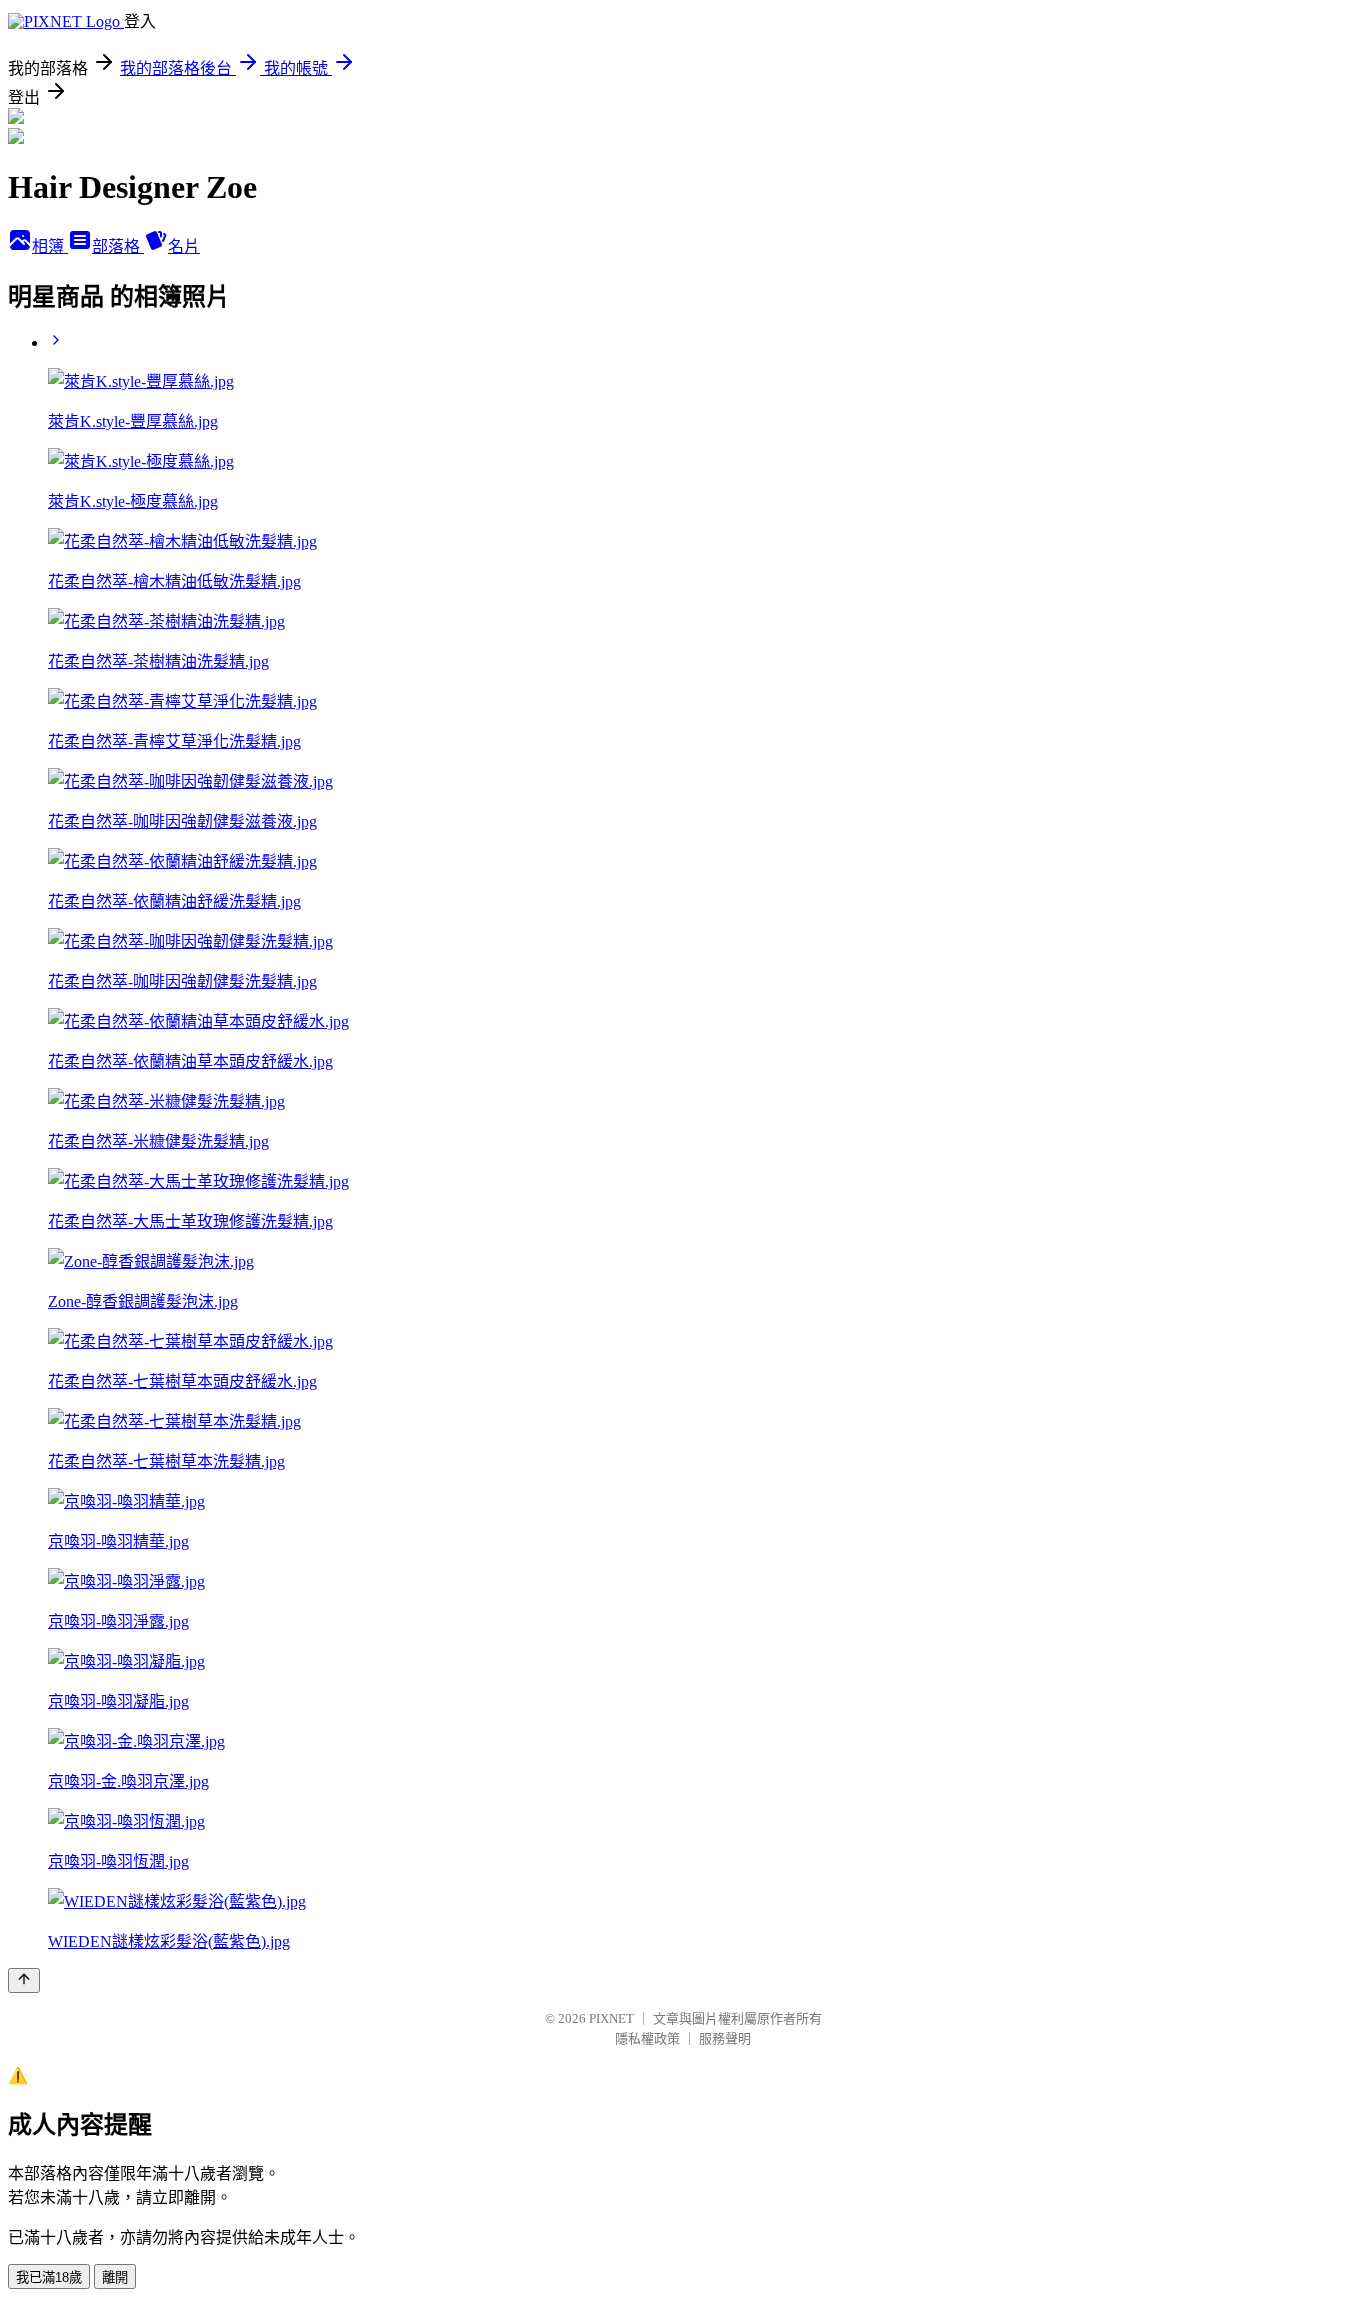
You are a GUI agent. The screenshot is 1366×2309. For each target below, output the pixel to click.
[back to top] (24, 1980)
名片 (184, 246)
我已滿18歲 (49, 2277)
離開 (115, 2277)
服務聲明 (725, 2038)
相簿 (50, 246)
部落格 (118, 246)
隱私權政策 (647, 2038)
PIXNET (611, 2018)
